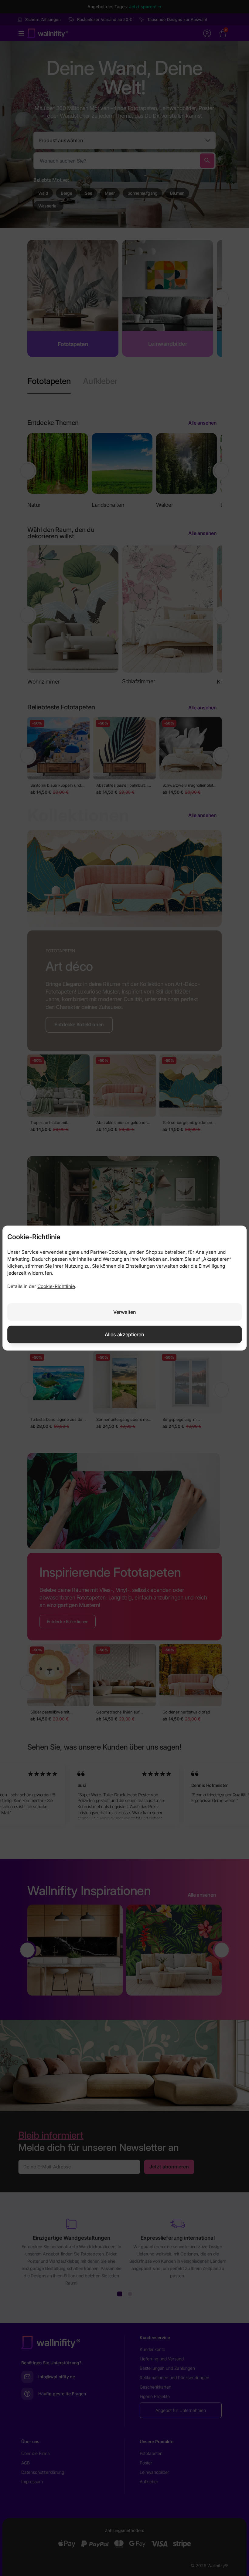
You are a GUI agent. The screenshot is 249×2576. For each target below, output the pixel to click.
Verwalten (125, 1312)
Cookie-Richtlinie (56, 1286)
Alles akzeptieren (124, 1334)
